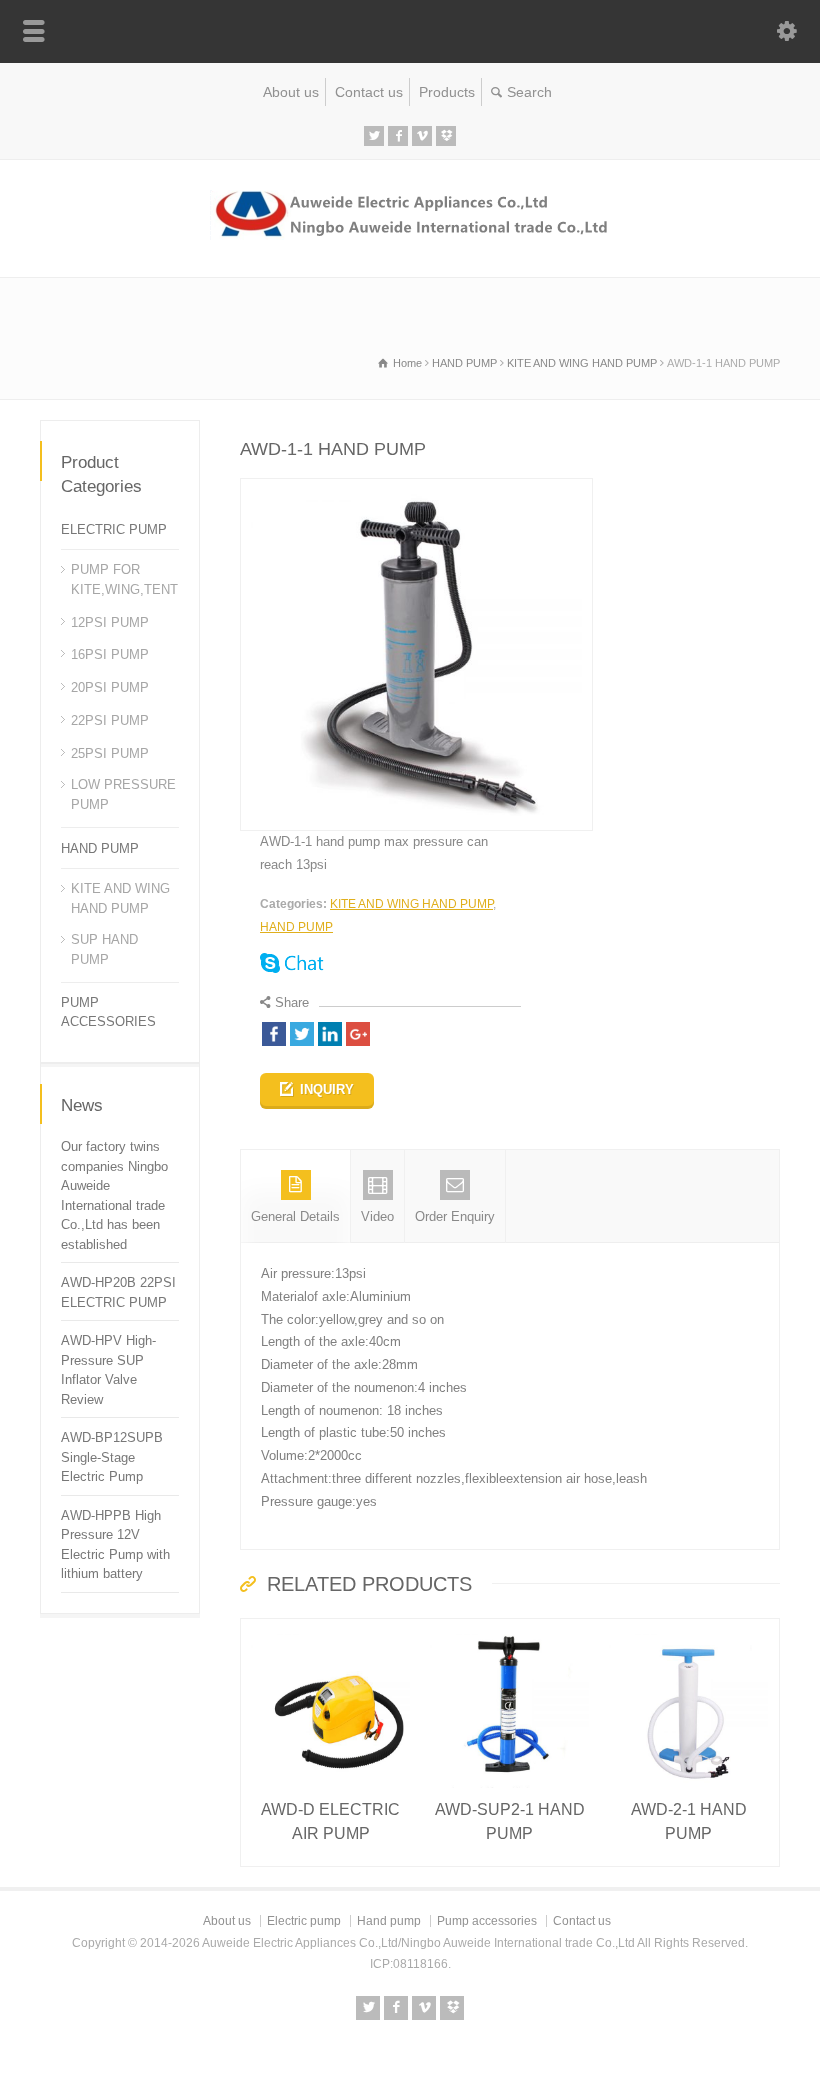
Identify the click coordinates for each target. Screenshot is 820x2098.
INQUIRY (327, 1089)
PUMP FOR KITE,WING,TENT (124, 579)
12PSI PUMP (110, 622)
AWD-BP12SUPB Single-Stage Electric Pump (112, 1457)
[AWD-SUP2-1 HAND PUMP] (510, 1629)
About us (291, 92)
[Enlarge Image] (417, 489)
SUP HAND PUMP (104, 949)
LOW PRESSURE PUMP (123, 794)
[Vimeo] (422, 136)
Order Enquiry (455, 1216)
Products (447, 92)
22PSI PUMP (110, 720)
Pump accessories (487, 1921)
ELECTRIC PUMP (114, 529)
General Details (295, 1216)
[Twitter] (374, 136)
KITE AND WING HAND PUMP (411, 904)
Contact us (369, 92)
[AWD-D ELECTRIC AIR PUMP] (331, 1629)
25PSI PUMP (110, 753)
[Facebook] (398, 136)
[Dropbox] (446, 136)
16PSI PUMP (110, 654)
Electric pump (304, 1921)
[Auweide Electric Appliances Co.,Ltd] (410, 235)
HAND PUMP (296, 927)
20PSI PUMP (110, 687)
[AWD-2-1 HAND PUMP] (689, 1629)
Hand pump (389, 1921)
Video (377, 1216)
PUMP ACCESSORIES (108, 1012)
